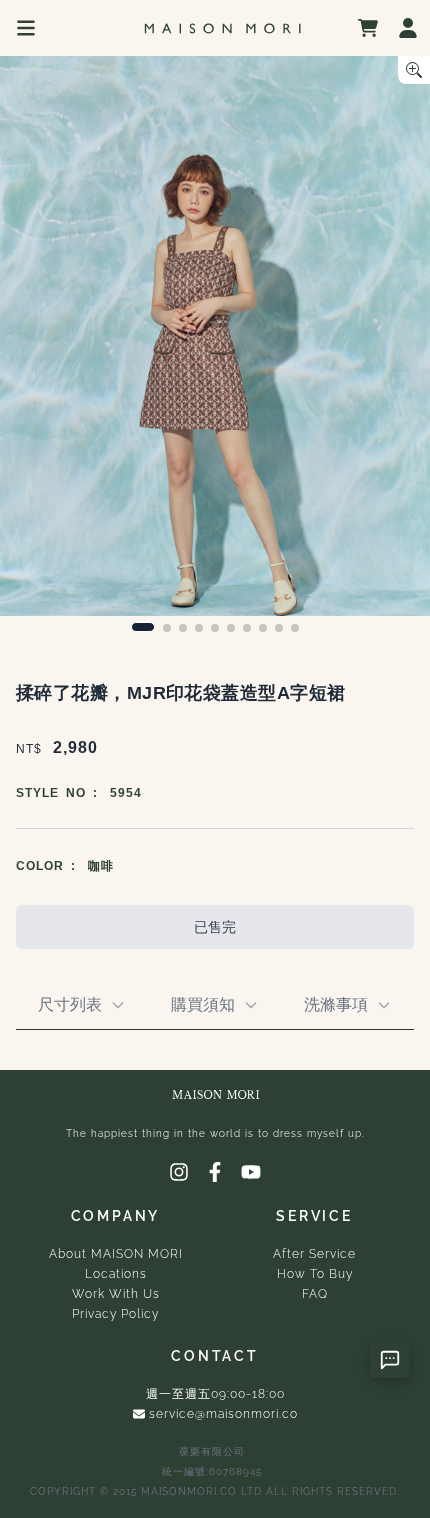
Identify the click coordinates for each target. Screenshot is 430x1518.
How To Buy (315, 1274)
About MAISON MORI (116, 1254)
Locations (116, 1274)
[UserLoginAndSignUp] (408, 28)
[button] (143, 627)
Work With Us (116, 1294)
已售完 (215, 927)
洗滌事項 (336, 1004)
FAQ (315, 1294)
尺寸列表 (70, 1004)
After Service (314, 1254)
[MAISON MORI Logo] (222, 28)
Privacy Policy (115, 1314)
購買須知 (203, 1004)
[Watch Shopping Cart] (368, 28)
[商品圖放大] (414, 70)
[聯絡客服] (390, 1360)
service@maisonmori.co (223, 1414)
